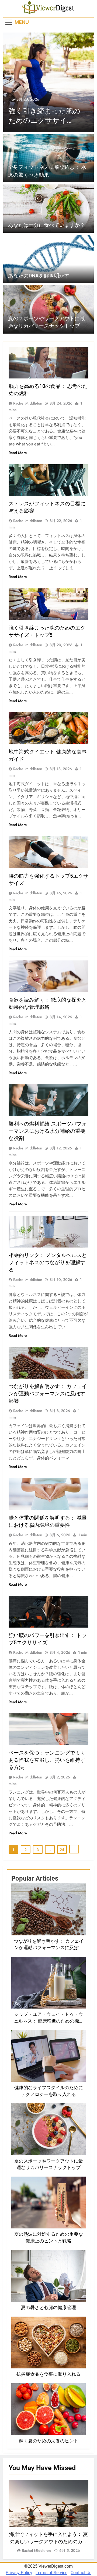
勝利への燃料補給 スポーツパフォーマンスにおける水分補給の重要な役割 (48, 1131)
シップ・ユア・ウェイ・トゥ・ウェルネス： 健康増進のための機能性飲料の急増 (49, 2021)
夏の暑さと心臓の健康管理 (48, 2308)
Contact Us (81, 2573)
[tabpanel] (48, 2517)
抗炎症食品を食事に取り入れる (48, 2374)
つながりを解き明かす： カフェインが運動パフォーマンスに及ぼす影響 (48, 1394)
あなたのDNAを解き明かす (39, 276)
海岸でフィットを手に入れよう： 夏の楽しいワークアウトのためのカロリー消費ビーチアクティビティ (48, 2541)
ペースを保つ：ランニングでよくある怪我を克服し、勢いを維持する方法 (47, 1760)
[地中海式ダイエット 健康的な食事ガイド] (48, 82)
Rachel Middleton (28, 403)
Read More (18, 453)
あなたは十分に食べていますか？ (46, 225)
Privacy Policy (19, 2573)
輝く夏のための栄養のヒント (49, 2441)
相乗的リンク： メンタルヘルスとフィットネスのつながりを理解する (48, 1262)
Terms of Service (51, 2573)
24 (62, 1850)
